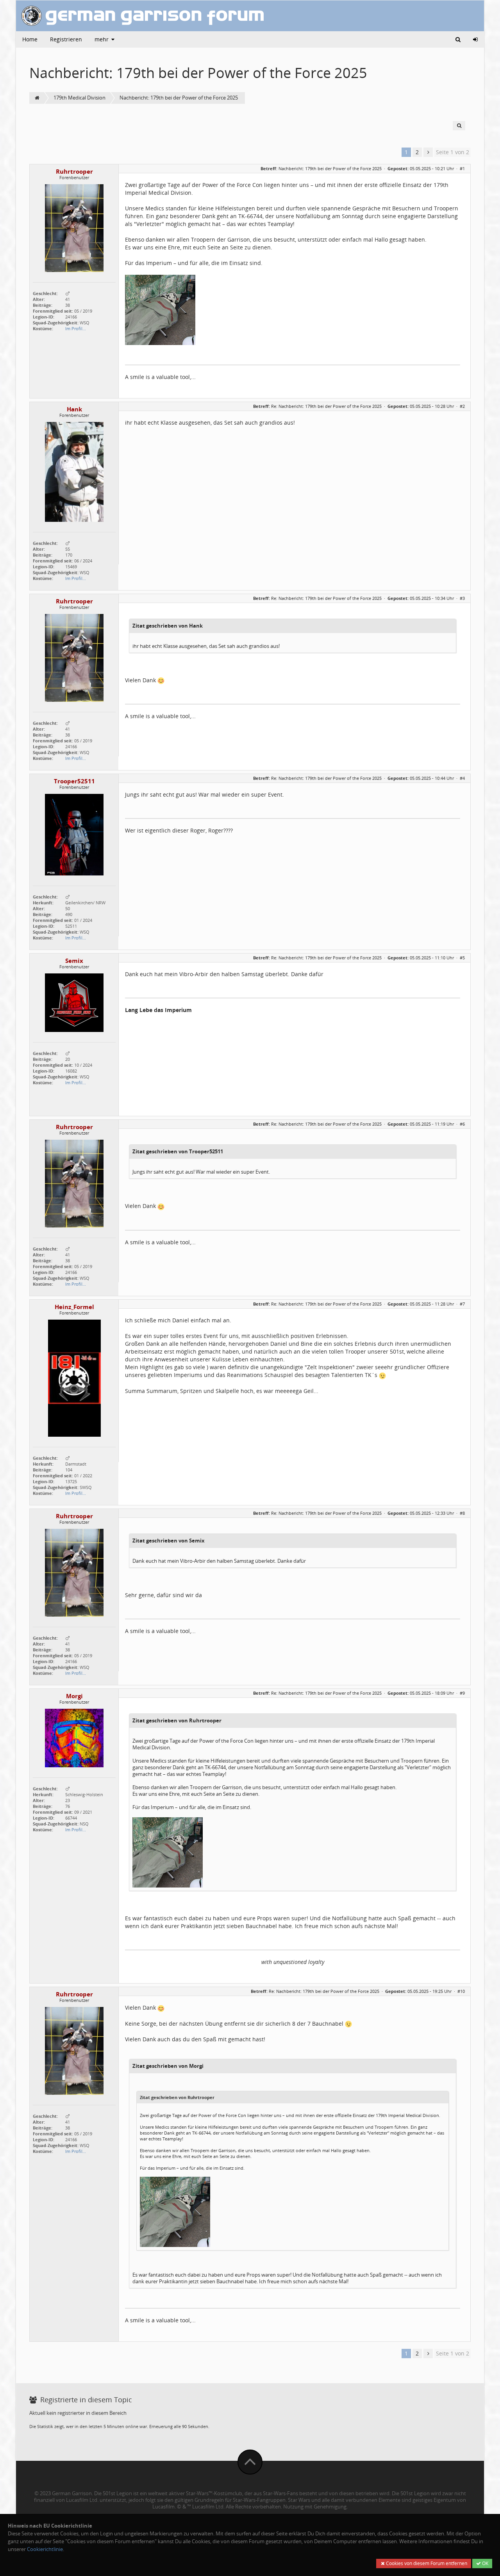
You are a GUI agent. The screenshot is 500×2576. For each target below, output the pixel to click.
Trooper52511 (74, 781)
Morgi (74, 1696)
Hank (74, 409)
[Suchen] (458, 39)
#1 (462, 168)
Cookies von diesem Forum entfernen (426, 2563)
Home (30, 39)
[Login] (475, 39)
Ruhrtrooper (74, 172)
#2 (462, 406)
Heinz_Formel (74, 1307)
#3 (462, 598)
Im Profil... (76, 328)
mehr (102, 39)
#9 (462, 1693)
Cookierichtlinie (45, 2549)
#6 (462, 1124)
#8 (462, 1513)
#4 (462, 778)
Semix (74, 961)
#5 (462, 958)
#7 (462, 1304)
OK (485, 2563)
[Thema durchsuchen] (459, 126)
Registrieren (66, 39)
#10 (461, 1991)
